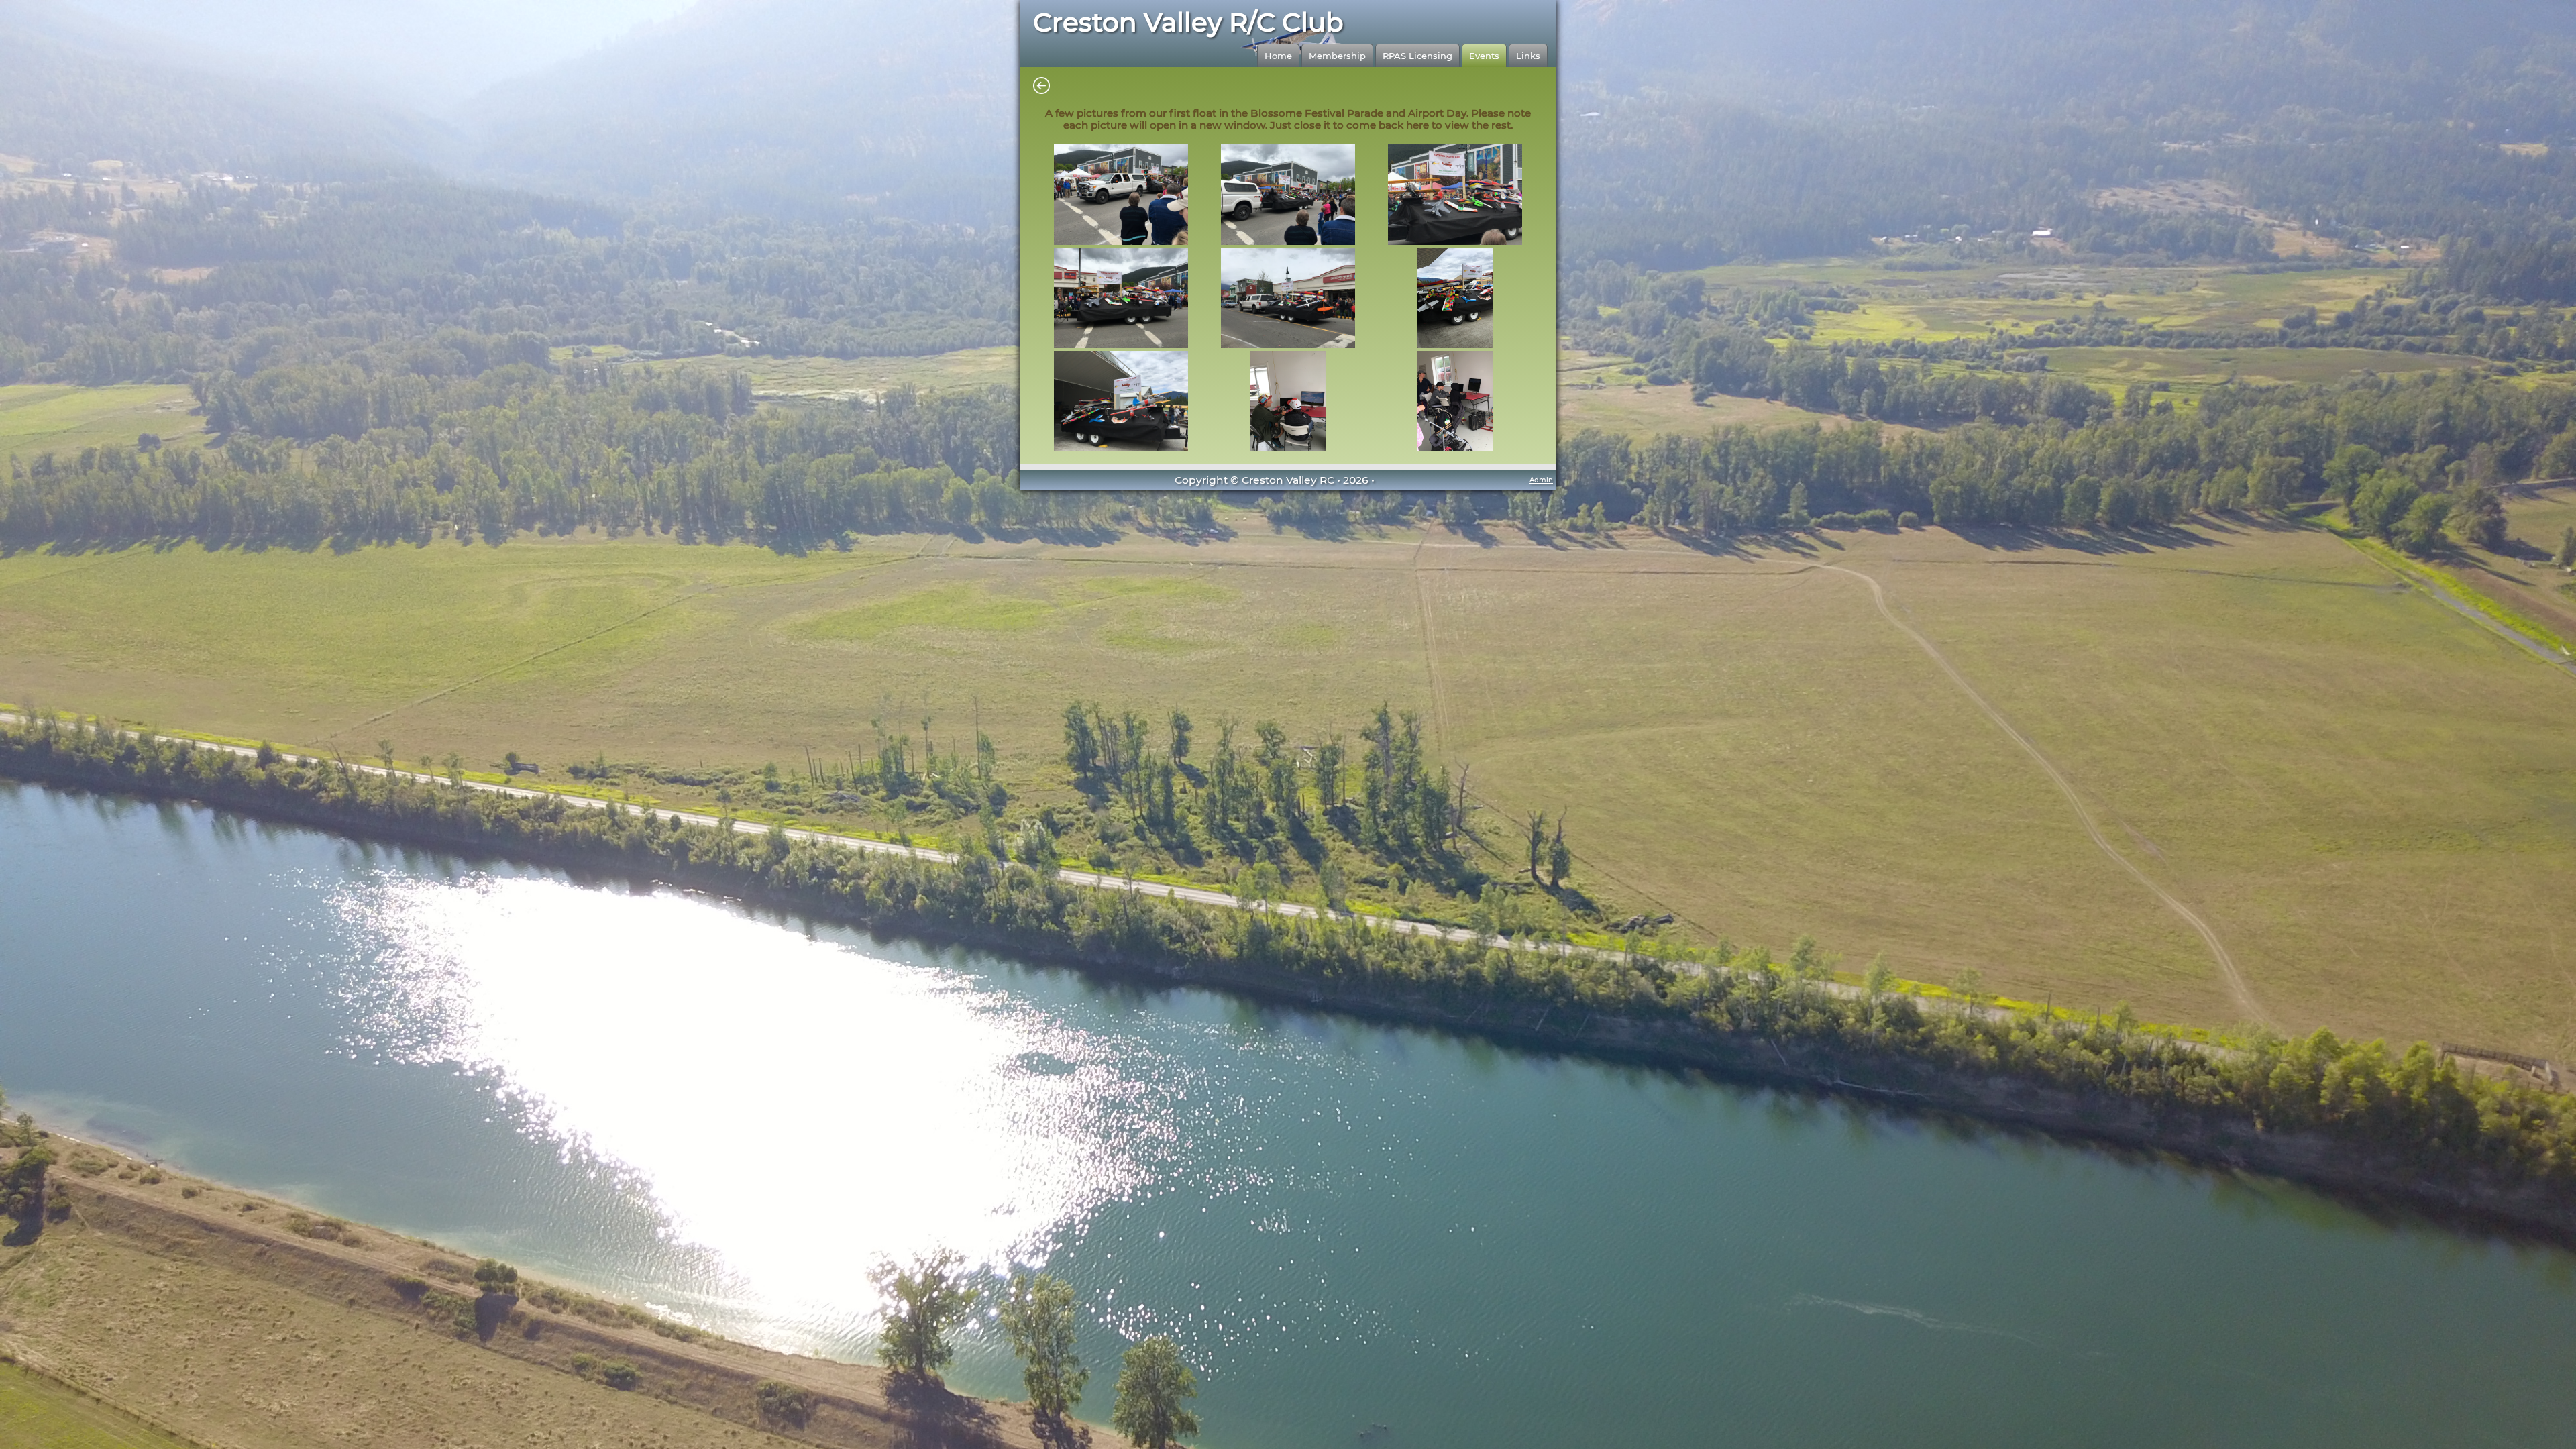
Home (1278, 56)
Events (1484, 56)
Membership (1337, 56)
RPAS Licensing (1417, 56)
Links (1528, 56)
